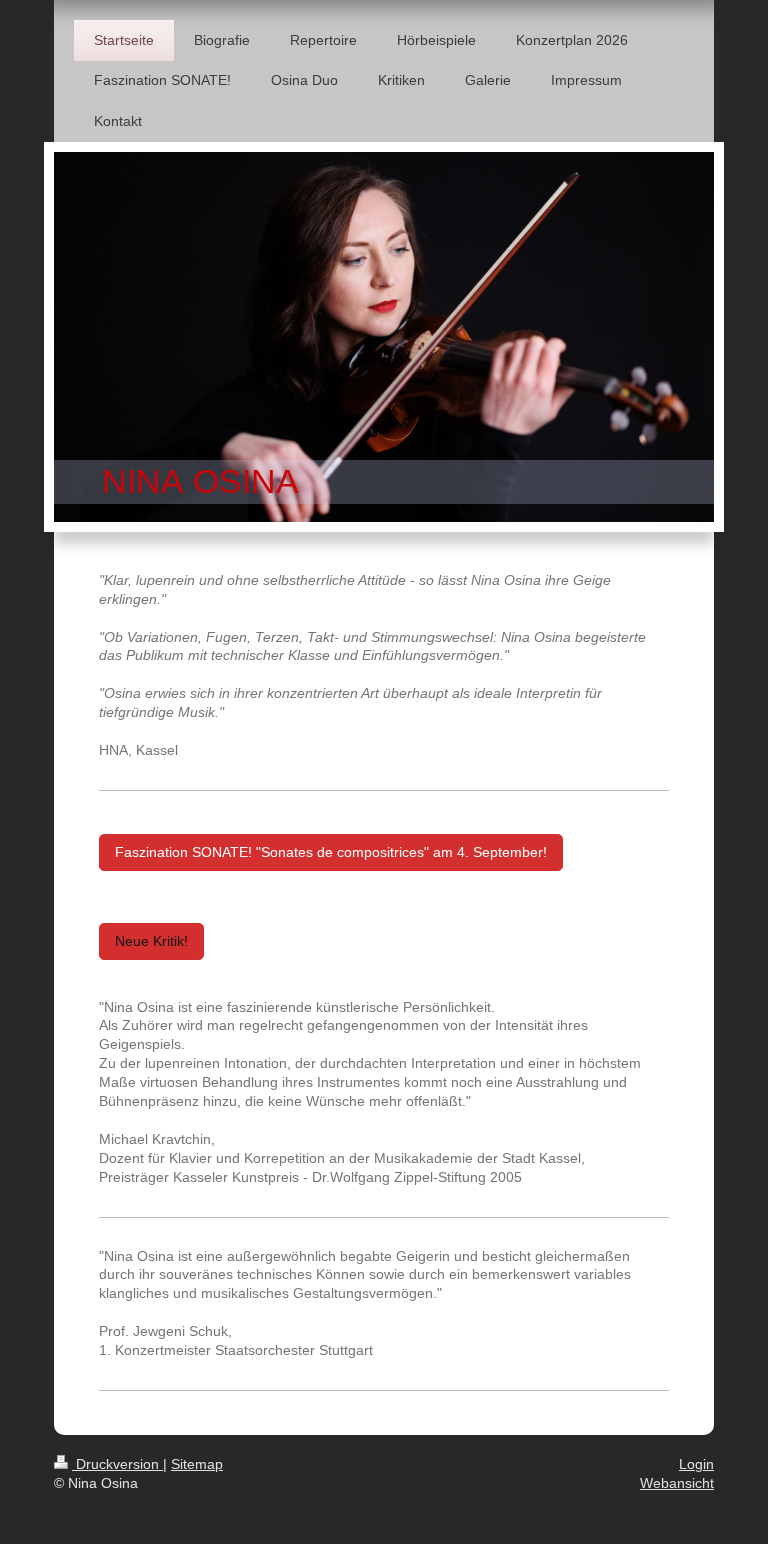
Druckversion (117, 1464)
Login (696, 1464)
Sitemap (197, 1464)
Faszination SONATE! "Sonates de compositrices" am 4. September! (331, 852)
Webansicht (677, 1483)
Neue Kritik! (151, 941)
